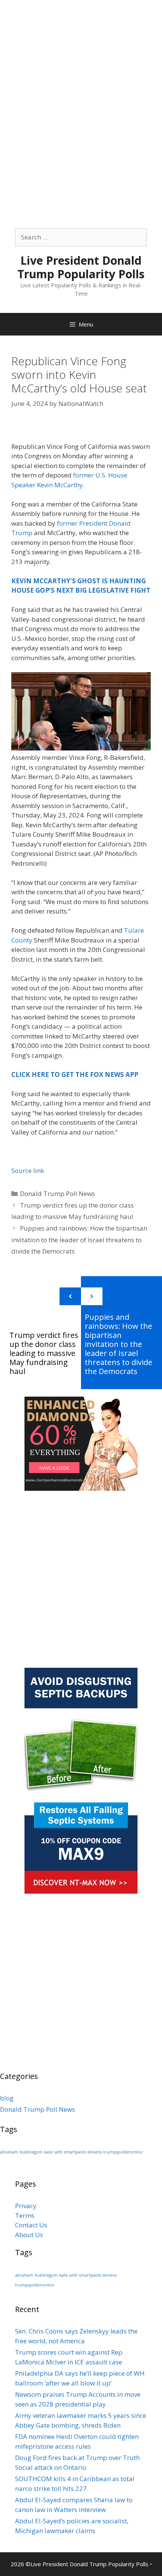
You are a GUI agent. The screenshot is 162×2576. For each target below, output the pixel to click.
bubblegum (31, 2152)
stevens (95, 2152)
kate (48, 2152)
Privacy (26, 2206)
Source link (28, 1171)
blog (7, 2098)
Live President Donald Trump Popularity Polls (81, 267)
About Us (29, 2235)
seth (58, 2152)
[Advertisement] (81, 81)
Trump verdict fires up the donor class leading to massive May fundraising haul (44, 1353)
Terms (25, 2215)
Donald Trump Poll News (57, 1193)
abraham (9, 2152)
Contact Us (31, 2225)
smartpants (75, 2152)
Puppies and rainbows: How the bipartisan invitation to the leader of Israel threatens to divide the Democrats (79, 1240)
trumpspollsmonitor (123, 2152)
